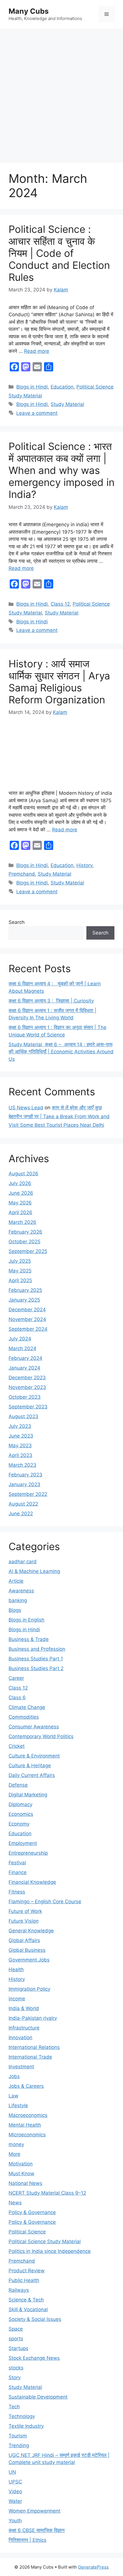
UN (12, 2472)
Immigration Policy (29, 1989)
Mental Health (25, 2125)
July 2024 (20, 1339)
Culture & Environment (34, 1756)
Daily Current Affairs (32, 1775)
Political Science (27, 2232)
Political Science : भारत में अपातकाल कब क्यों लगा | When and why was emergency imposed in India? (61, 470)
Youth (15, 2521)
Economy (19, 1824)
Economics (21, 1814)
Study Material (67, 404)
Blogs (15, 1610)
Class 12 (60, 604)
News (15, 2203)
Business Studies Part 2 (36, 1668)
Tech (14, 2407)
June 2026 (21, 1193)
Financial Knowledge (32, 1882)
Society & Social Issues (35, 2319)
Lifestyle (18, 2105)
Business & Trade (29, 1639)
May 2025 (20, 1271)
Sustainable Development (38, 2397)
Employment (23, 1843)
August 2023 (23, 1416)
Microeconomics (27, 2135)
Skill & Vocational (28, 2309)
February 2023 (25, 1475)
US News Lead (26, 1108)
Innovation (20, 2037)
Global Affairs (24, 1940)
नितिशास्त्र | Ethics (27, 2540)
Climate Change (27, 1707)
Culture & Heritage (30, 1766)
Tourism (18, 2436)
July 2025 (20, 1261)
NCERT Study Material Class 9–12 (47, 2193)
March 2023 (22, 1465)
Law (13, 2096)
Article (16, 1581)
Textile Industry (26, 2426)
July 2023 (20, 1426)
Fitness (17, 1892)
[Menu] (107, 14)
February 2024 (25, 1358)
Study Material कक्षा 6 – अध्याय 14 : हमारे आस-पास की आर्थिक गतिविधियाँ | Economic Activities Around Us (61, 1052)
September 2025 (28, 1251)
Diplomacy (20, 1804)
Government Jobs (29, 1960)
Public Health (24, 2280)
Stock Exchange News (34, 2358)
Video (15, 2491)
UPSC (15, 2482)
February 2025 (25, 1290)
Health (16, 1969)
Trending (19, 2445)
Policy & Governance (32, 2212)
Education (62, 387)
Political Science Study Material (45, 2241)
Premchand (22, 874)
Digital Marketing (28, 1795)
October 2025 (24, 1242)
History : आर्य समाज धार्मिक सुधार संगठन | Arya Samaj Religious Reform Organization (59, 682)
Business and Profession (37, 1649)
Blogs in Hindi (32, 387)
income (17, 1999)
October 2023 (25, 1397)
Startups (18, 2348)
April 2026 (20, 1212)
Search (17, 922)
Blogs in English (26, 1620)
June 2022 (21, 1514)
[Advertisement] (61, 93)
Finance (18, 1872)
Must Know (21, 2173)
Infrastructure (24, 2028)
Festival (17, 1863)
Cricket (17, 1746)
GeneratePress (93, 2567)
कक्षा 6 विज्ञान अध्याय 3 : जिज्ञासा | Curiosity (51, 1001)
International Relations (34, 2047)
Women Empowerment (34, 2511)
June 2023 (21, 1436)
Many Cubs (29, 11)
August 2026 (23, 1174)
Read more (37, 351)
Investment (21, 2067)
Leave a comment (37, 413)
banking (18, 1600)
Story (15, 2377)
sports (16, 2339)
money (16, 2144)
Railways (19, 2290)
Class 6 (17, 1698)
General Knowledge (31, 1931)
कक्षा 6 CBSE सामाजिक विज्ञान (37, 2530)
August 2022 (23, 1504)
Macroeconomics (28, 2115)
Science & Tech (26, 2300)
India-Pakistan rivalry (33, 2018)
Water (15, 2501)
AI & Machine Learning (34, 1571)
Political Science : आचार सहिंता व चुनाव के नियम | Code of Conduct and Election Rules (59, 253)
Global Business (27, 1950)
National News (25, 2183)
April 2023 (20, 1455)
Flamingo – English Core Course (45, 1902)
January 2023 (24, 1484)
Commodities (24, 1717)
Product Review (27, 2271)
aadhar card (23, 1562)
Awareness (21, 1591)
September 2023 (28, 1407)
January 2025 (24, 1300)
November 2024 (27, 1319)
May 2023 (20, 1446)
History (84, 865)
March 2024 (22, 1348)
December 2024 (27, 1310)
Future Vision (24, 1921)
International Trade (30, 2057)
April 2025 (20, 1280)
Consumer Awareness (34, 1727)
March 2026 (22, 1222)
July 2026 (20, 1183)
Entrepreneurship (28, 1853)
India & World (24, 2008)
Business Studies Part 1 (36, 1659)
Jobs (14, 2076)
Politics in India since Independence (50, 2251)
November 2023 (27, 1387)
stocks (16, 2368)
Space (16, 2329)
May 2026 (20, 1203)
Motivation (21, 2164)
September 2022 (28, 1494)
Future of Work (25, 1911)
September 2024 (28, 1329)
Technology (22, 2416)
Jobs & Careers (26, 2086)
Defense (18, 1785)
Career (16, 1678)
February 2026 (25, 1232)
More (14, 2154)
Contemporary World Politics (41, 1736)
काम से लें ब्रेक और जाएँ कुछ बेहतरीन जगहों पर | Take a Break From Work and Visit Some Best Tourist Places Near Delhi (59, 1116)
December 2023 (27, 1378)
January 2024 (24, 1368)
